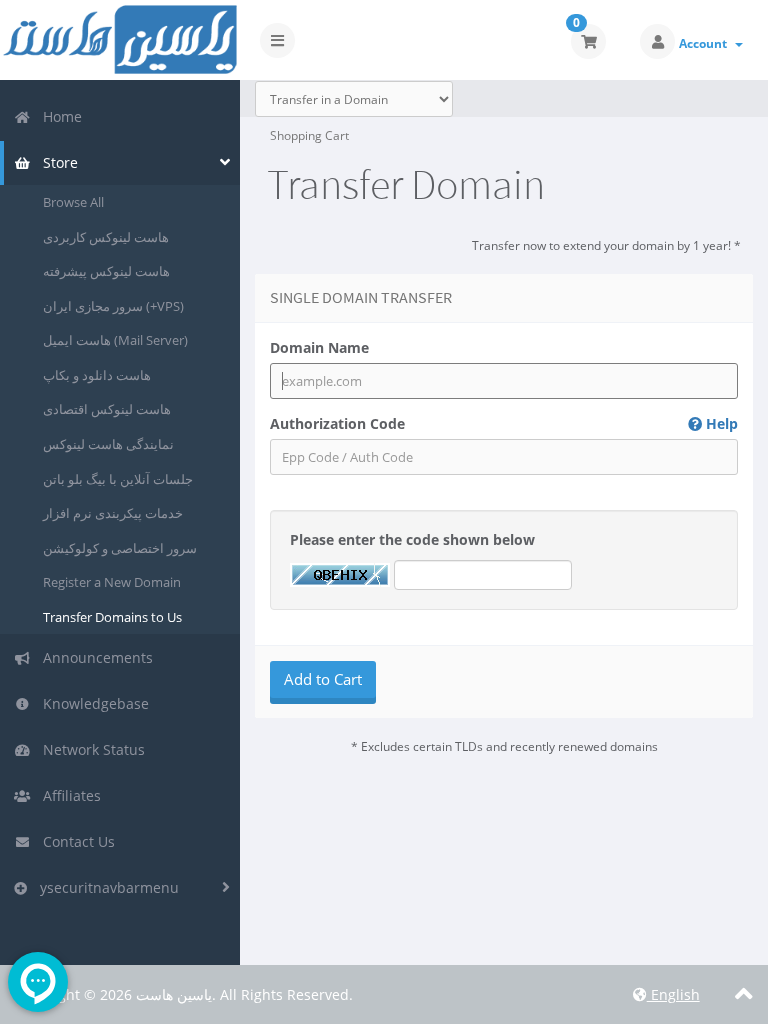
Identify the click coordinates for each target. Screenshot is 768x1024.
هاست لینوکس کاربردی (106, 237)
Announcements (94, 657)
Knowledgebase (92, 703)
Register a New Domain (112, 582)
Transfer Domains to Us (112, 617)
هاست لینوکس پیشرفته (106, 271)
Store (56, 162)
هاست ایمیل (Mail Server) (115, 340)
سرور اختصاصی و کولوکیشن (120, 548)
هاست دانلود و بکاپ (97, 375)
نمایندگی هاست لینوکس (108, 444)
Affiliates (68, 795)
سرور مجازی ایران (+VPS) (113, 306)
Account (706, 43)
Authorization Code (504, 423)
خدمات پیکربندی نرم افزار (113, 513)
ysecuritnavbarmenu (105, 887)
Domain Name (319, 347)
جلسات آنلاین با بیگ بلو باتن (118, 479)
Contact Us (75, 841)
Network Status (90, 749)
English (673, 994)
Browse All (73, 202)
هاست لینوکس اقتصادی (107, 409)
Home (58, 116)
